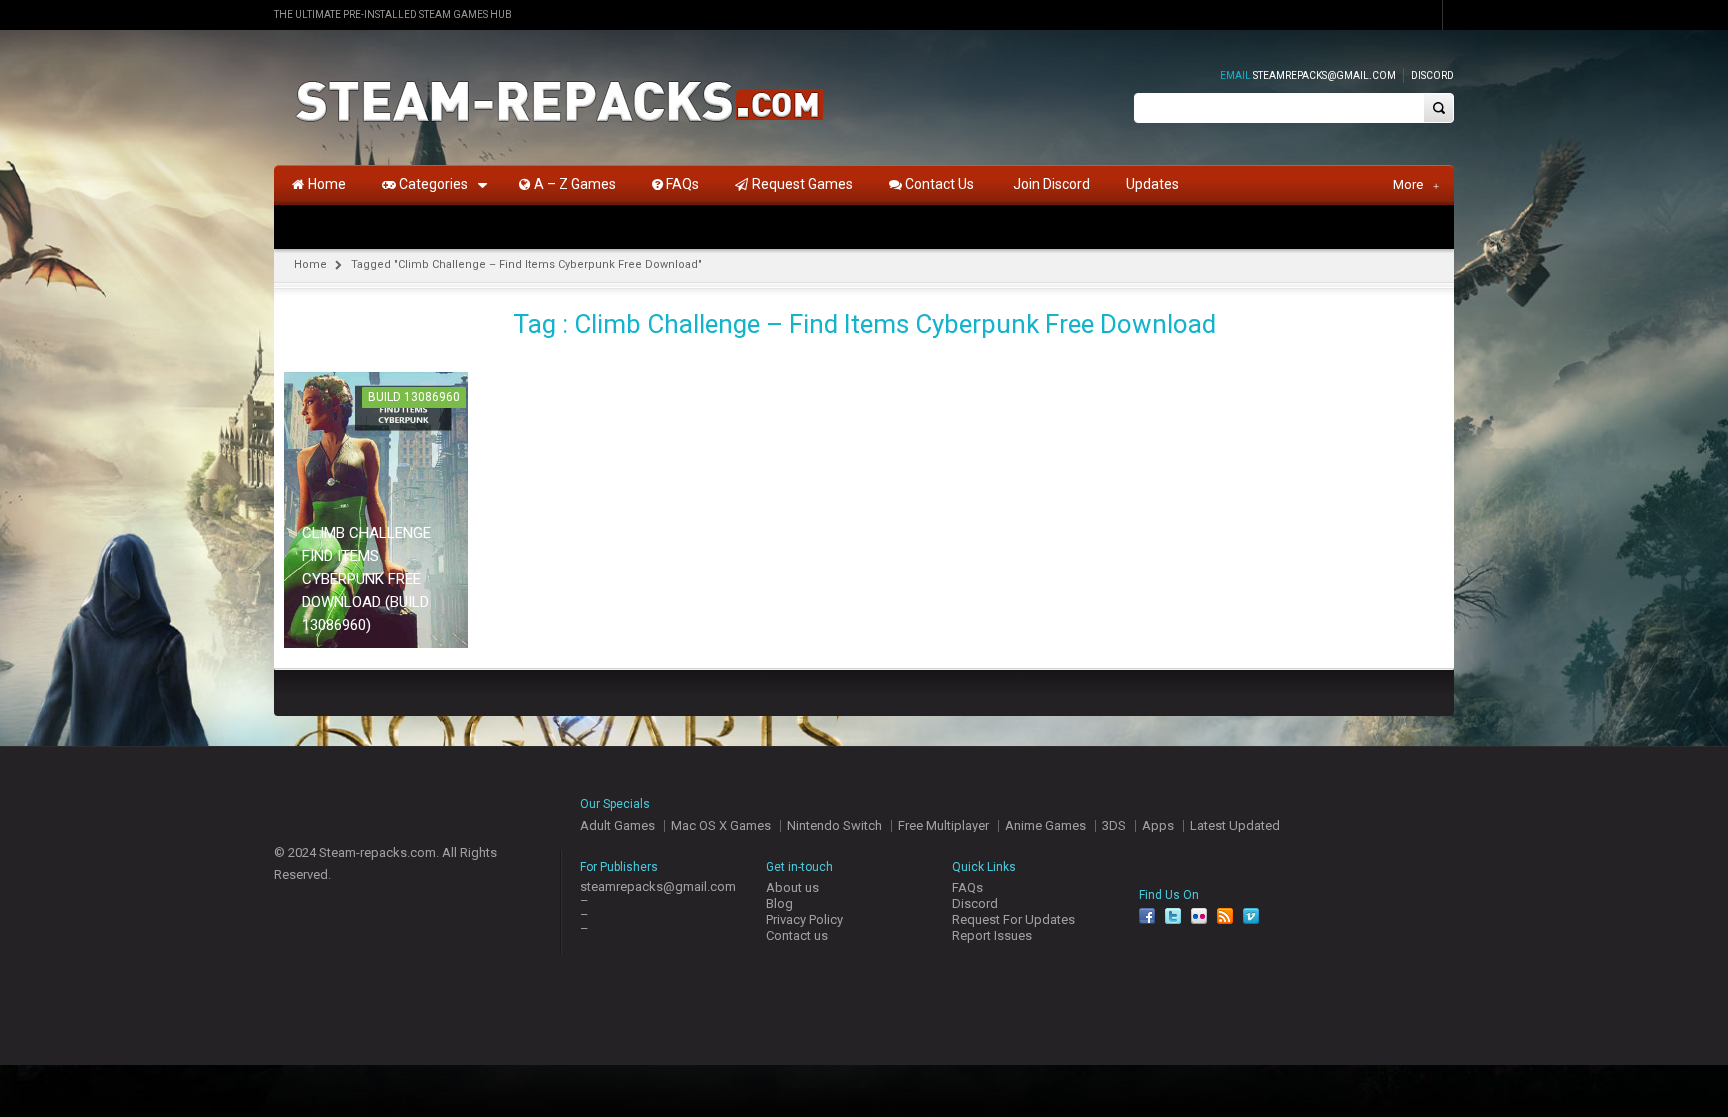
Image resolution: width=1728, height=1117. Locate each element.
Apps (1158, 825)
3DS (1114, 825)
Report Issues (992, 935)
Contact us (797, 935)
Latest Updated (1235, 825)
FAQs (967, 887)
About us (792, 887)
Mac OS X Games (721, 825)
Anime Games (1045, 825)
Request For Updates (1013, 919)
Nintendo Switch (834, 825)
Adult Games (617, 825)
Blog (779, 903)
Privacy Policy (804, 919)
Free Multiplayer (943, 825)
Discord (1432, 75)
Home (310, 264)
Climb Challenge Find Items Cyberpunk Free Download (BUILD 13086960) (366, 579)
